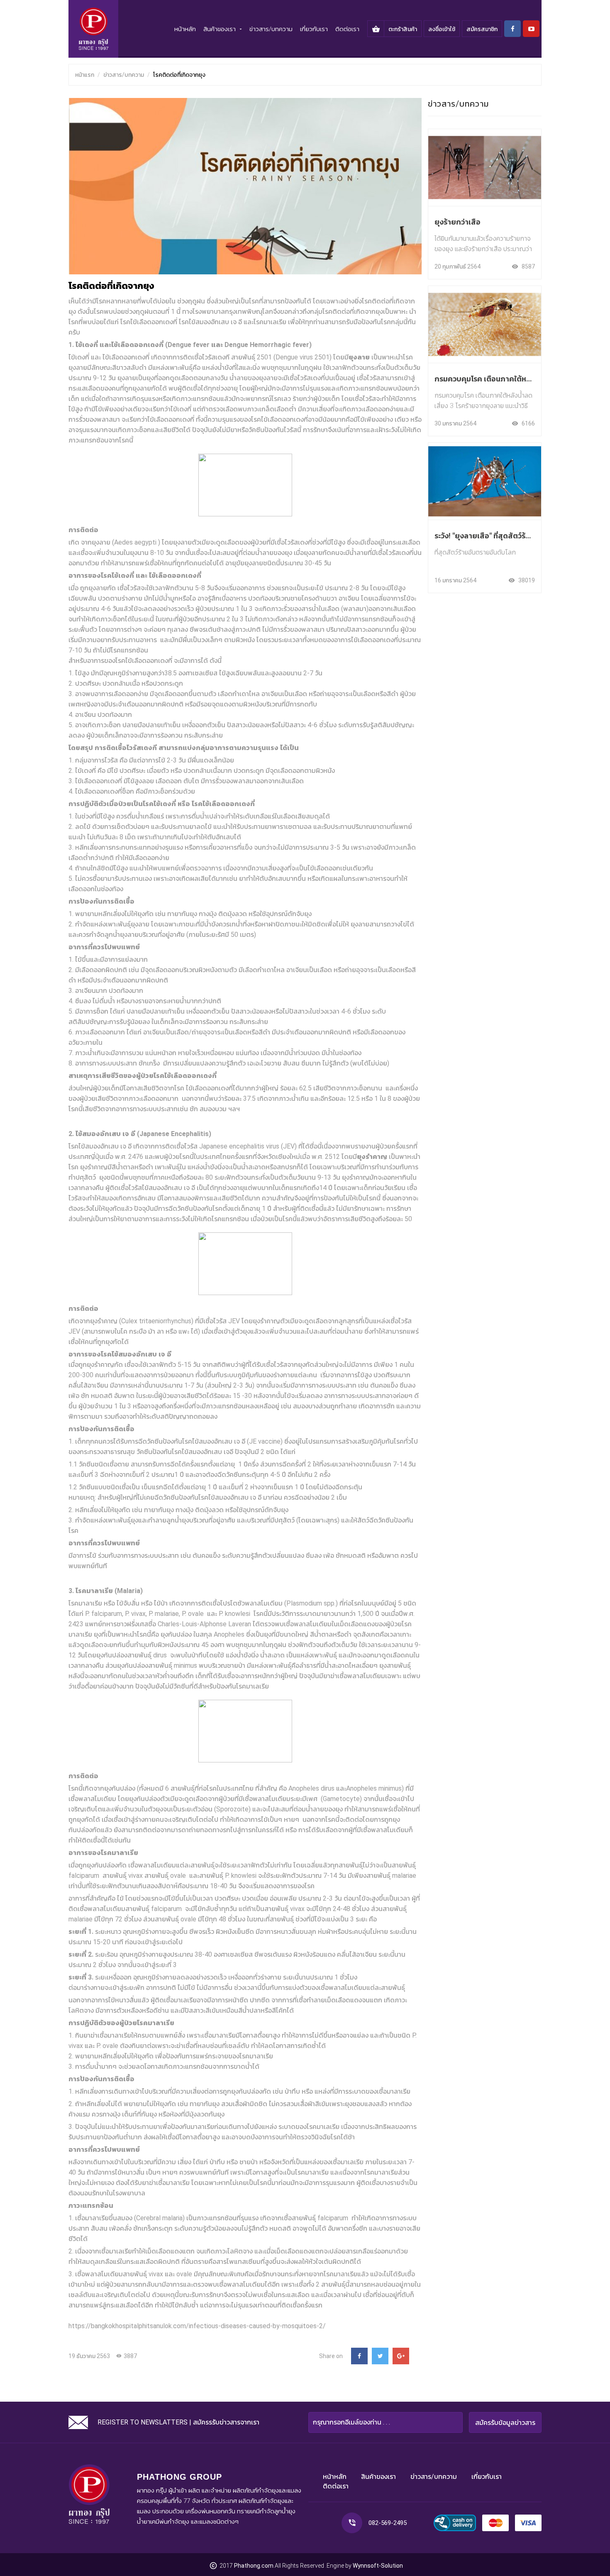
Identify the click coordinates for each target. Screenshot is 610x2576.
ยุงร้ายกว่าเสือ (457, 222)
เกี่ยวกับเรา (314, 29)
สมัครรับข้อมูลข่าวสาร (505, 2423)
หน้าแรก (85, 75)
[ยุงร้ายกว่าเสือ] (485, 160)
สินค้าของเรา (378, 2477)
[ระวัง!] (485, 478)
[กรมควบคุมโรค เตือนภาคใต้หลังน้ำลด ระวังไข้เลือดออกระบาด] (485, 317)
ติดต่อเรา (347, 29)
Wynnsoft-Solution (378, 2566)
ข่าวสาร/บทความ (271, 29)
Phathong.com (254, 2566)
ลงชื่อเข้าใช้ (442, 29)
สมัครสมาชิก (482, 29)
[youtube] (531, 29)
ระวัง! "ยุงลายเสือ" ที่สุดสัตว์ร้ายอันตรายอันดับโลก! (514, 536)
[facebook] (512, 29)
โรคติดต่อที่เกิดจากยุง (179, 75)
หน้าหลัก (185, 29)
